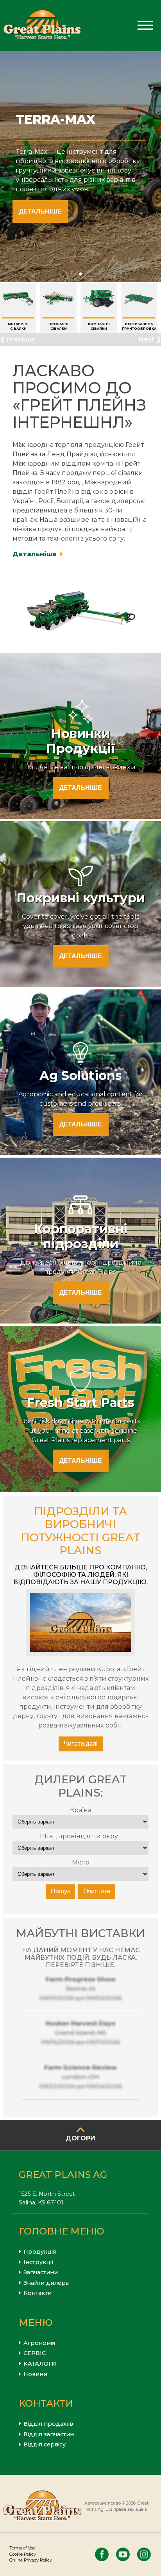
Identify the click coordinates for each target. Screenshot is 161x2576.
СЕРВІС (35, 2353)
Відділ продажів (48, 2424)
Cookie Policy (23, 2554)
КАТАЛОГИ (40, 2364)
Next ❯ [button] (150, 339)
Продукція (40, 2252)
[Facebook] (102, 2554)
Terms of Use (22, 2548)
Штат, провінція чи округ (80, 1836)
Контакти (38, 2293)
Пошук (60, 1891)
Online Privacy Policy (31, 2560)
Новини (35, 2374)
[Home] (42, 26)
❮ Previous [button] (17, 339)
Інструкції (38, 2262)
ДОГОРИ (80, 2138)
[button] (80, 274)
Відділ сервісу (45, 2444)
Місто (81, 1862)
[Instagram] (144, 2554)
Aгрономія (39, 2343)
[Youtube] (123, 2554)
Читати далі (81, 1744)
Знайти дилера (46, 2283)
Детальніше (40, 211)
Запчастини (41, 2272)
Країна (81, 1810)
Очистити (97, 1891)
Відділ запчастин (49, 2434)
